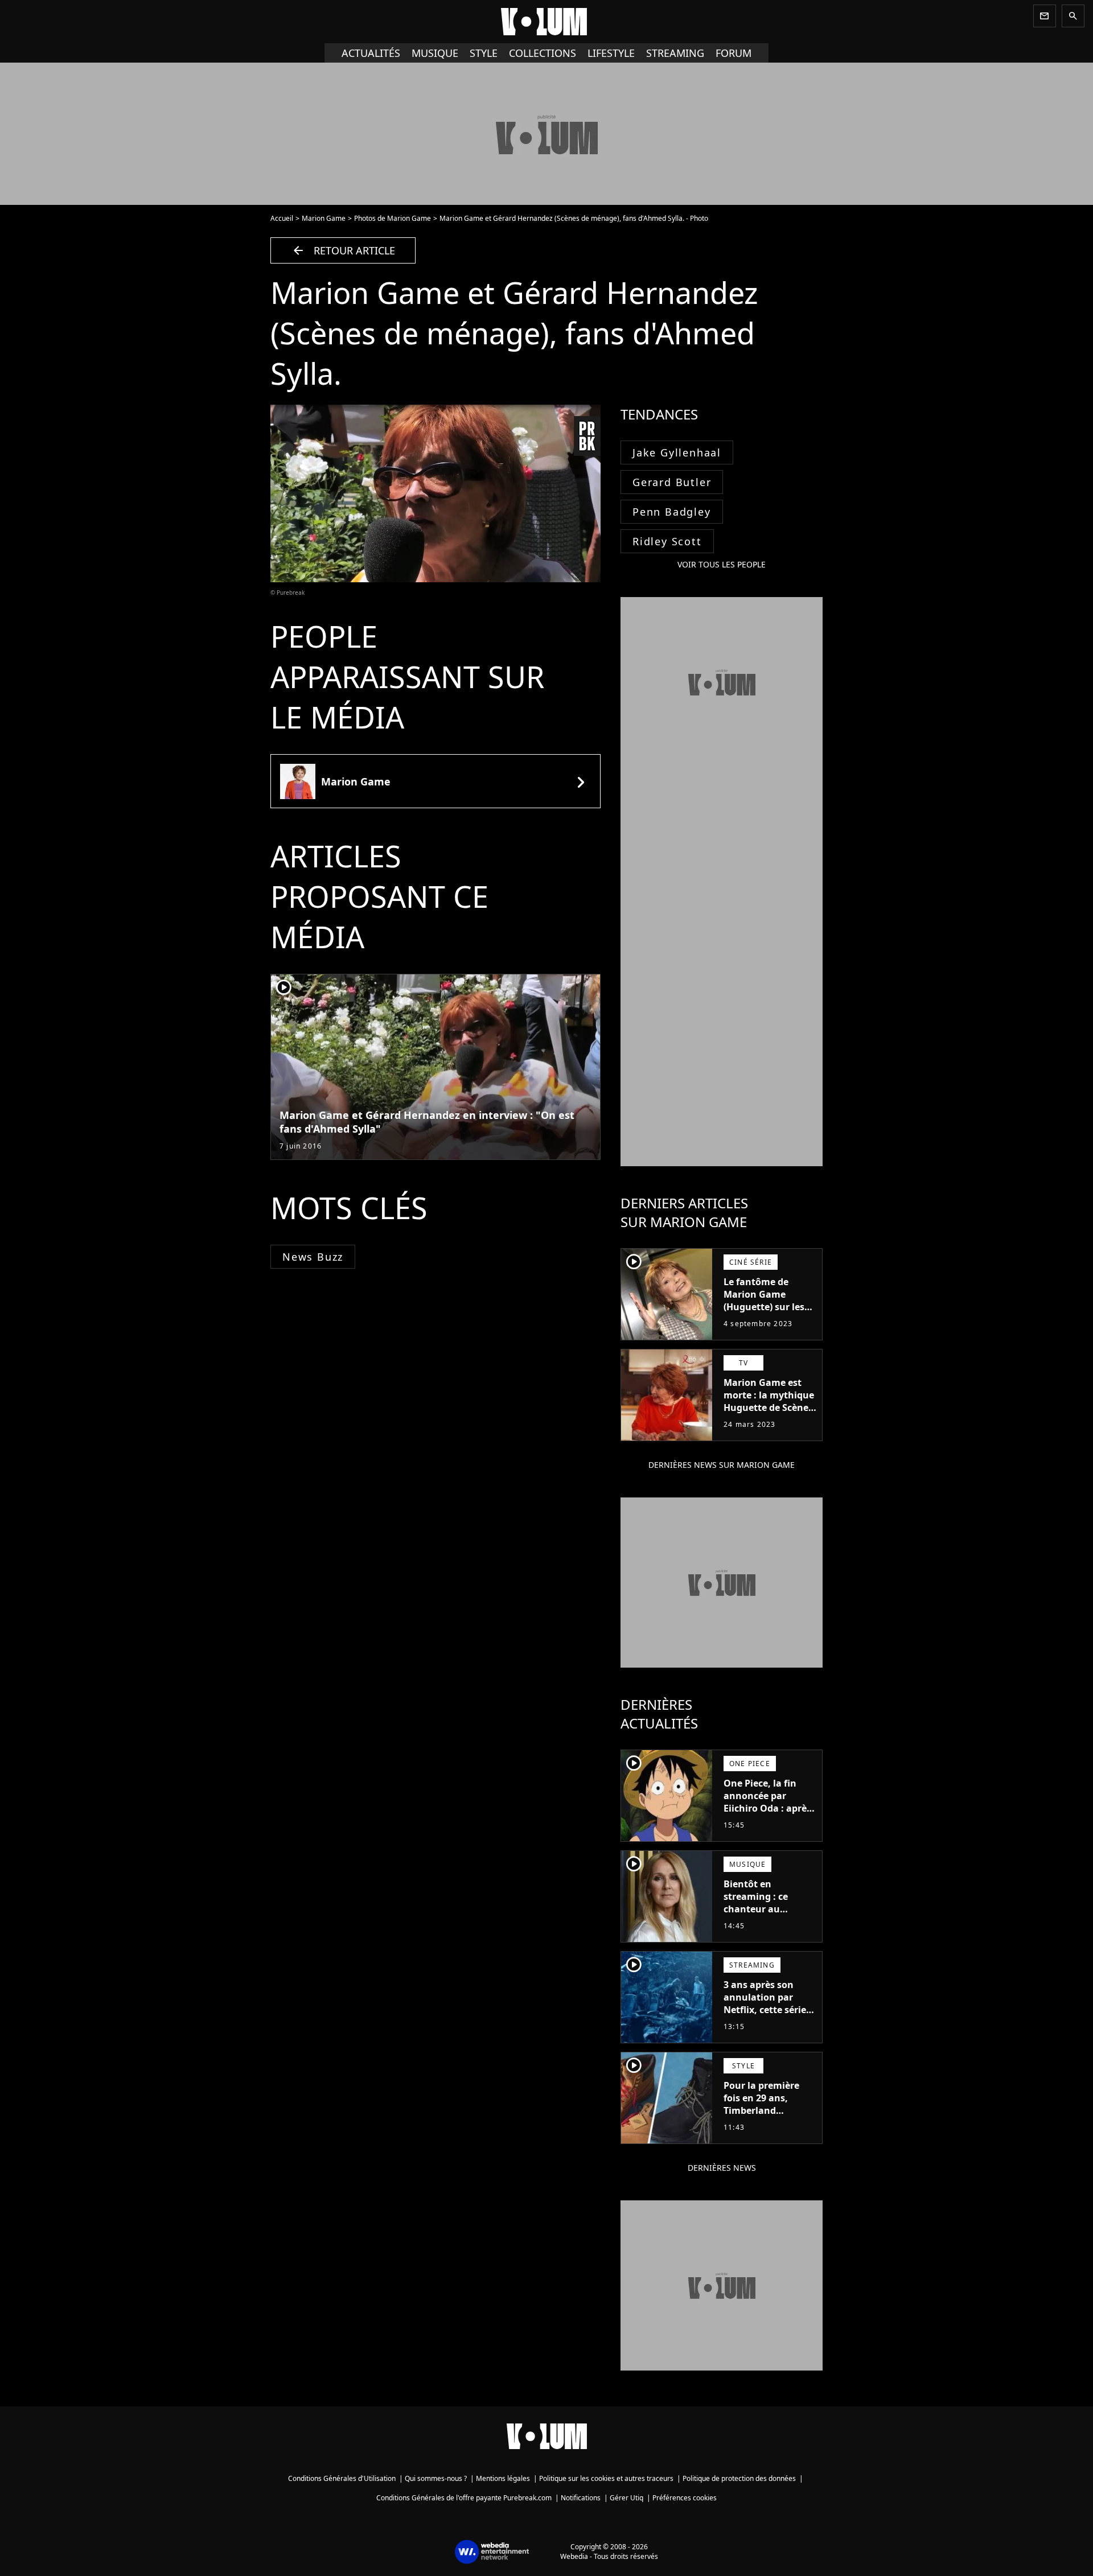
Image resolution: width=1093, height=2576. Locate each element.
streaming (675, 53)
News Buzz (313, 1257)
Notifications (581, 2498)
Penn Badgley (672, 512)
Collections (543, 53)
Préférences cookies (685, 2498)
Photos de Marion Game (393, 218)
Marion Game (324, 218)
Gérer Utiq (626, 2498)
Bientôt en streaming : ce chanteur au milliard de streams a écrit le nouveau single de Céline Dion (768, 1921)
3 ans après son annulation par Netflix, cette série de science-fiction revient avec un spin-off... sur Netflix (765, 2022)
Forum (734, 53)
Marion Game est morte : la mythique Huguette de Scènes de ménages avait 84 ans (770, 1408)
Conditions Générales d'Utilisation (342, 2478)
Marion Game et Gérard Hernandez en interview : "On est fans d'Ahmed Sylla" (427, 1122)
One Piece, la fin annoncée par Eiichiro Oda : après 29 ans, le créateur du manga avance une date (767, 1814)
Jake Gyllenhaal (677, 452)
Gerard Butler (672, 482)
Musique (435, 53)
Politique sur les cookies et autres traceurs (606, 2478)
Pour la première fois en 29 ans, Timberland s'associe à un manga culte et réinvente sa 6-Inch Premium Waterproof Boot (767, 2129)
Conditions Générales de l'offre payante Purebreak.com (464, 2498)
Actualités (371, 53)
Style (484, 53)
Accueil (282, 218)
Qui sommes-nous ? (436, 2478)
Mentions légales (503, 2478)
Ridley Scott (667, 541)
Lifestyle (611, 53)
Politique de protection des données (739, 2478)
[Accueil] (546, 22)
